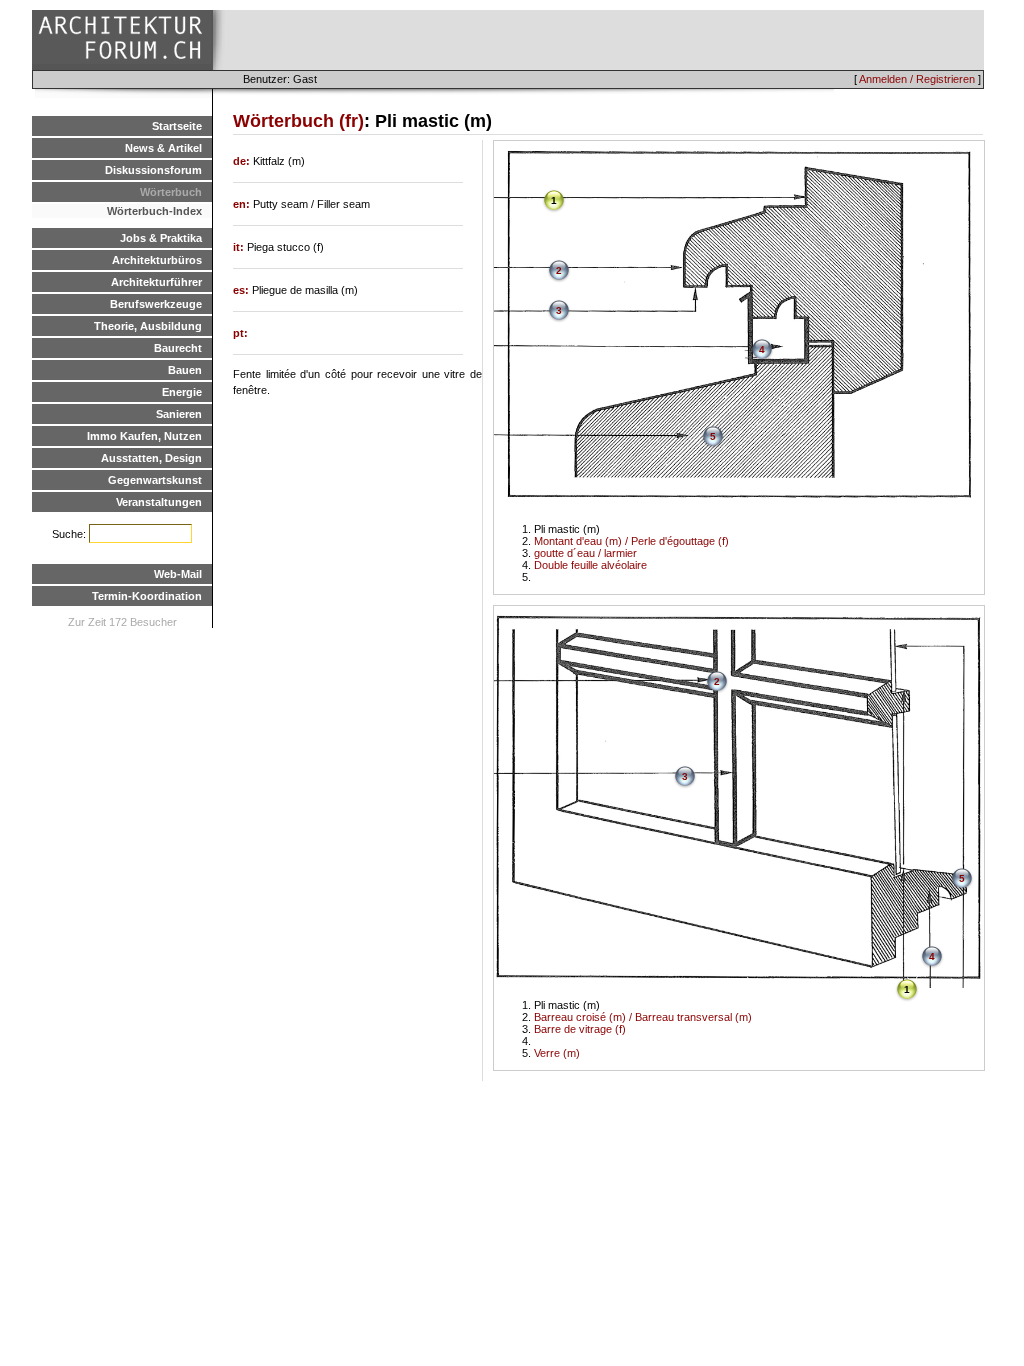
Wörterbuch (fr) (298, 121)
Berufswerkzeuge (156, 304)
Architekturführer (156, 282)
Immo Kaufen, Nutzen (144, 436)
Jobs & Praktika (161, 238)
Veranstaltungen (159, 502)
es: (242, 290)
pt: (240, 333)
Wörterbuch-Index (154, 211)
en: (243, 204)
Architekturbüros (157, 260)
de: (243, 161)
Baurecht (178, 348)
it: (240, 247)
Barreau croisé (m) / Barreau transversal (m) (643, 1017)
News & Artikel (163, 148)
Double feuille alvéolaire (590, 565)
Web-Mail (178, 574)
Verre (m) (557, 1053)
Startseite (177, 126)
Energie (182, 392)
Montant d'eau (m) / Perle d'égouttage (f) (631, 541)
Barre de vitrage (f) (580, 1029)
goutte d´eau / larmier (585, 553)
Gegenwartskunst (155, 480)
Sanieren (179, 414)
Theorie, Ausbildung (148, 326)
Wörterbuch (171, 192)
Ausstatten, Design (151, 458)
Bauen (185, 370)
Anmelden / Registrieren (917, 79)
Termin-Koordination (147, 596)
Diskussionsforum (153, 170)
